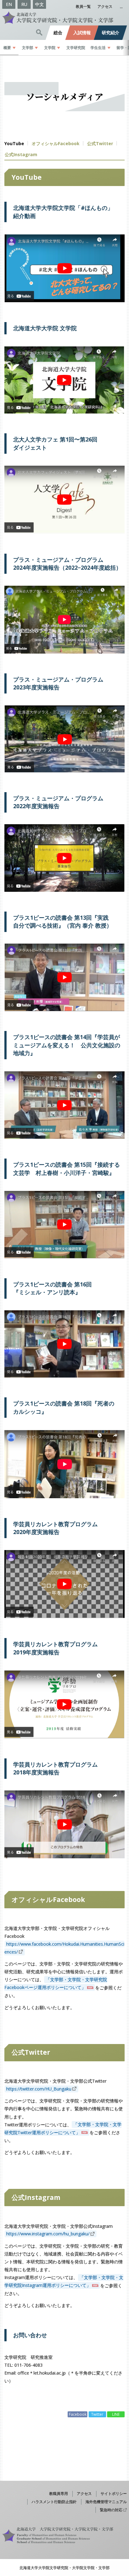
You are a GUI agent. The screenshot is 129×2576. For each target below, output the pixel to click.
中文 (39, 4)
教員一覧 (83, 6)
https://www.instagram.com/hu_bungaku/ (48, 2234)
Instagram (21, 154)
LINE (116, 2414)
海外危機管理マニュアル (106, 2502)
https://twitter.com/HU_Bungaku (39, 2089)
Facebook (56, 143)
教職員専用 (59, 2493)
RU (24, 4)
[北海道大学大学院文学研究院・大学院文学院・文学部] (64, 18)
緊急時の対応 (111, 2510)
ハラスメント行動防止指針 (54, 2502)
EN (9, 4)
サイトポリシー (114, 2493)
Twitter (100, 143)
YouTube (14, 143)
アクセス (105, 6)
